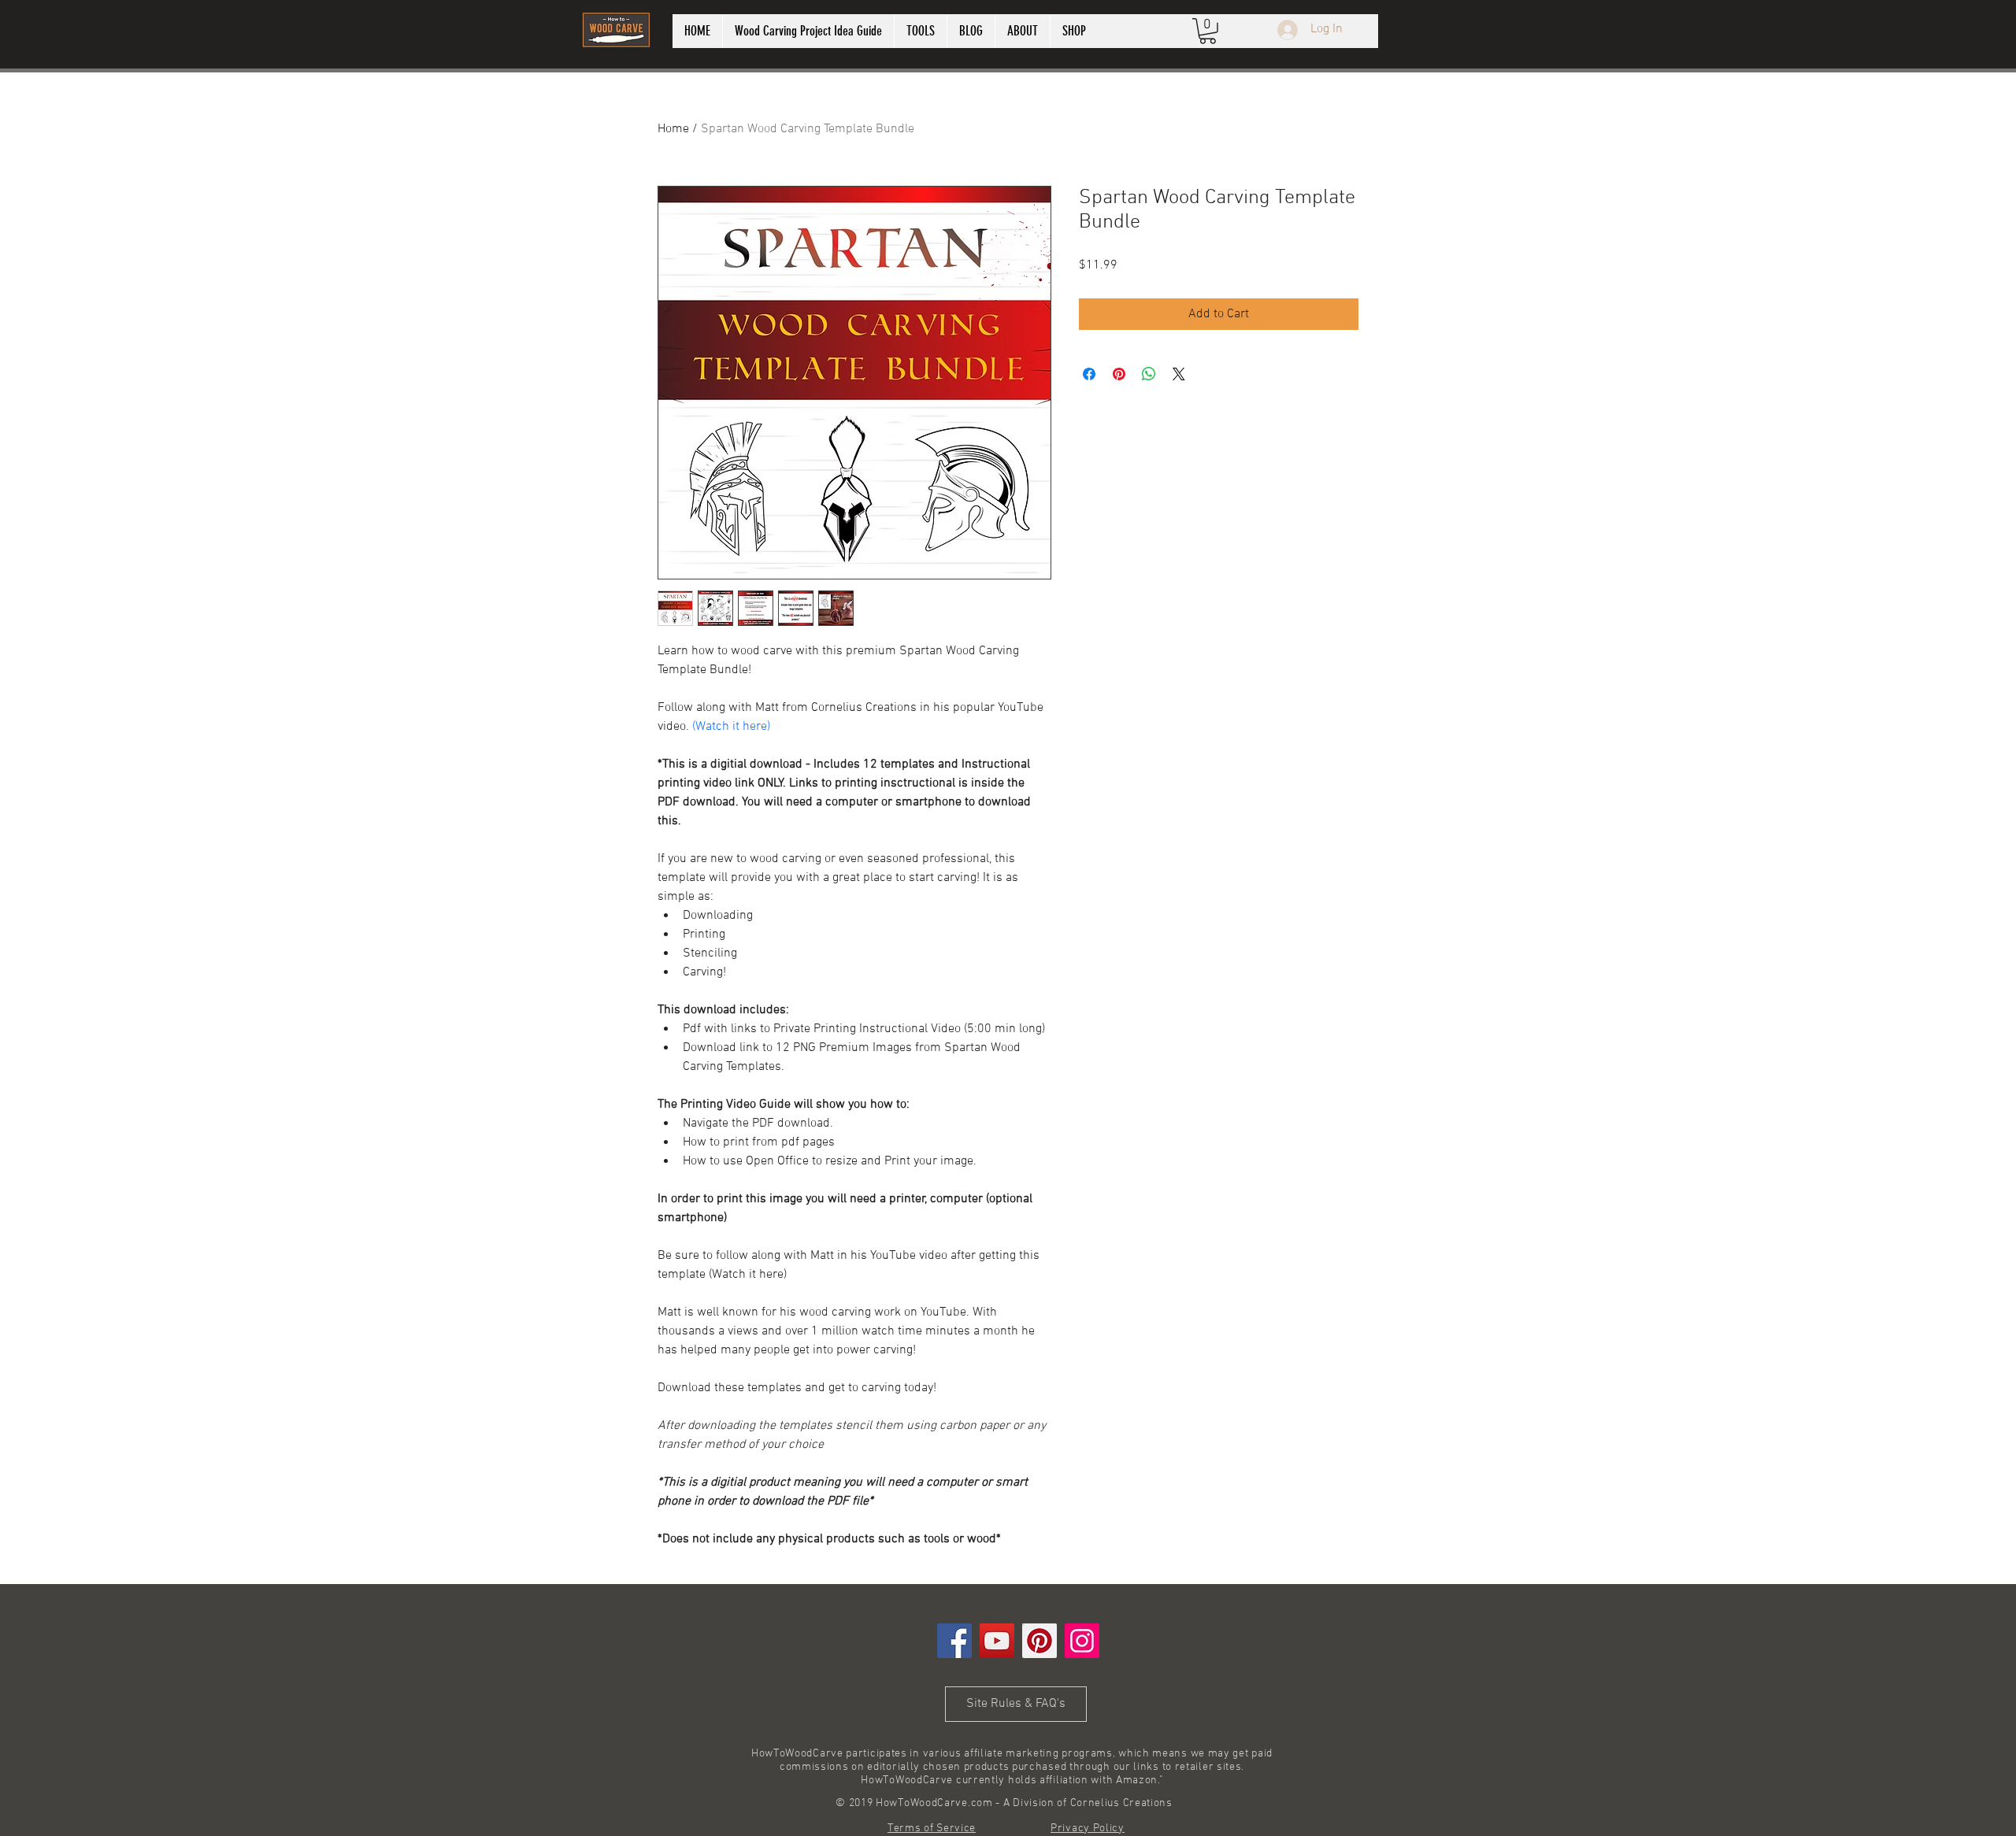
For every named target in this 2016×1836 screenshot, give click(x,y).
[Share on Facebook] (1089, 374)
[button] (1208, 31)
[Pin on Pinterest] (1119, 374)
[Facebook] (954, 1641)
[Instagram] (1082, 1641)
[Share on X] (1179, 374)
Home (673, 129)
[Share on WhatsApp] (1149, 374)
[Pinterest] (1039, 1641)
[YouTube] (997, 1641)
